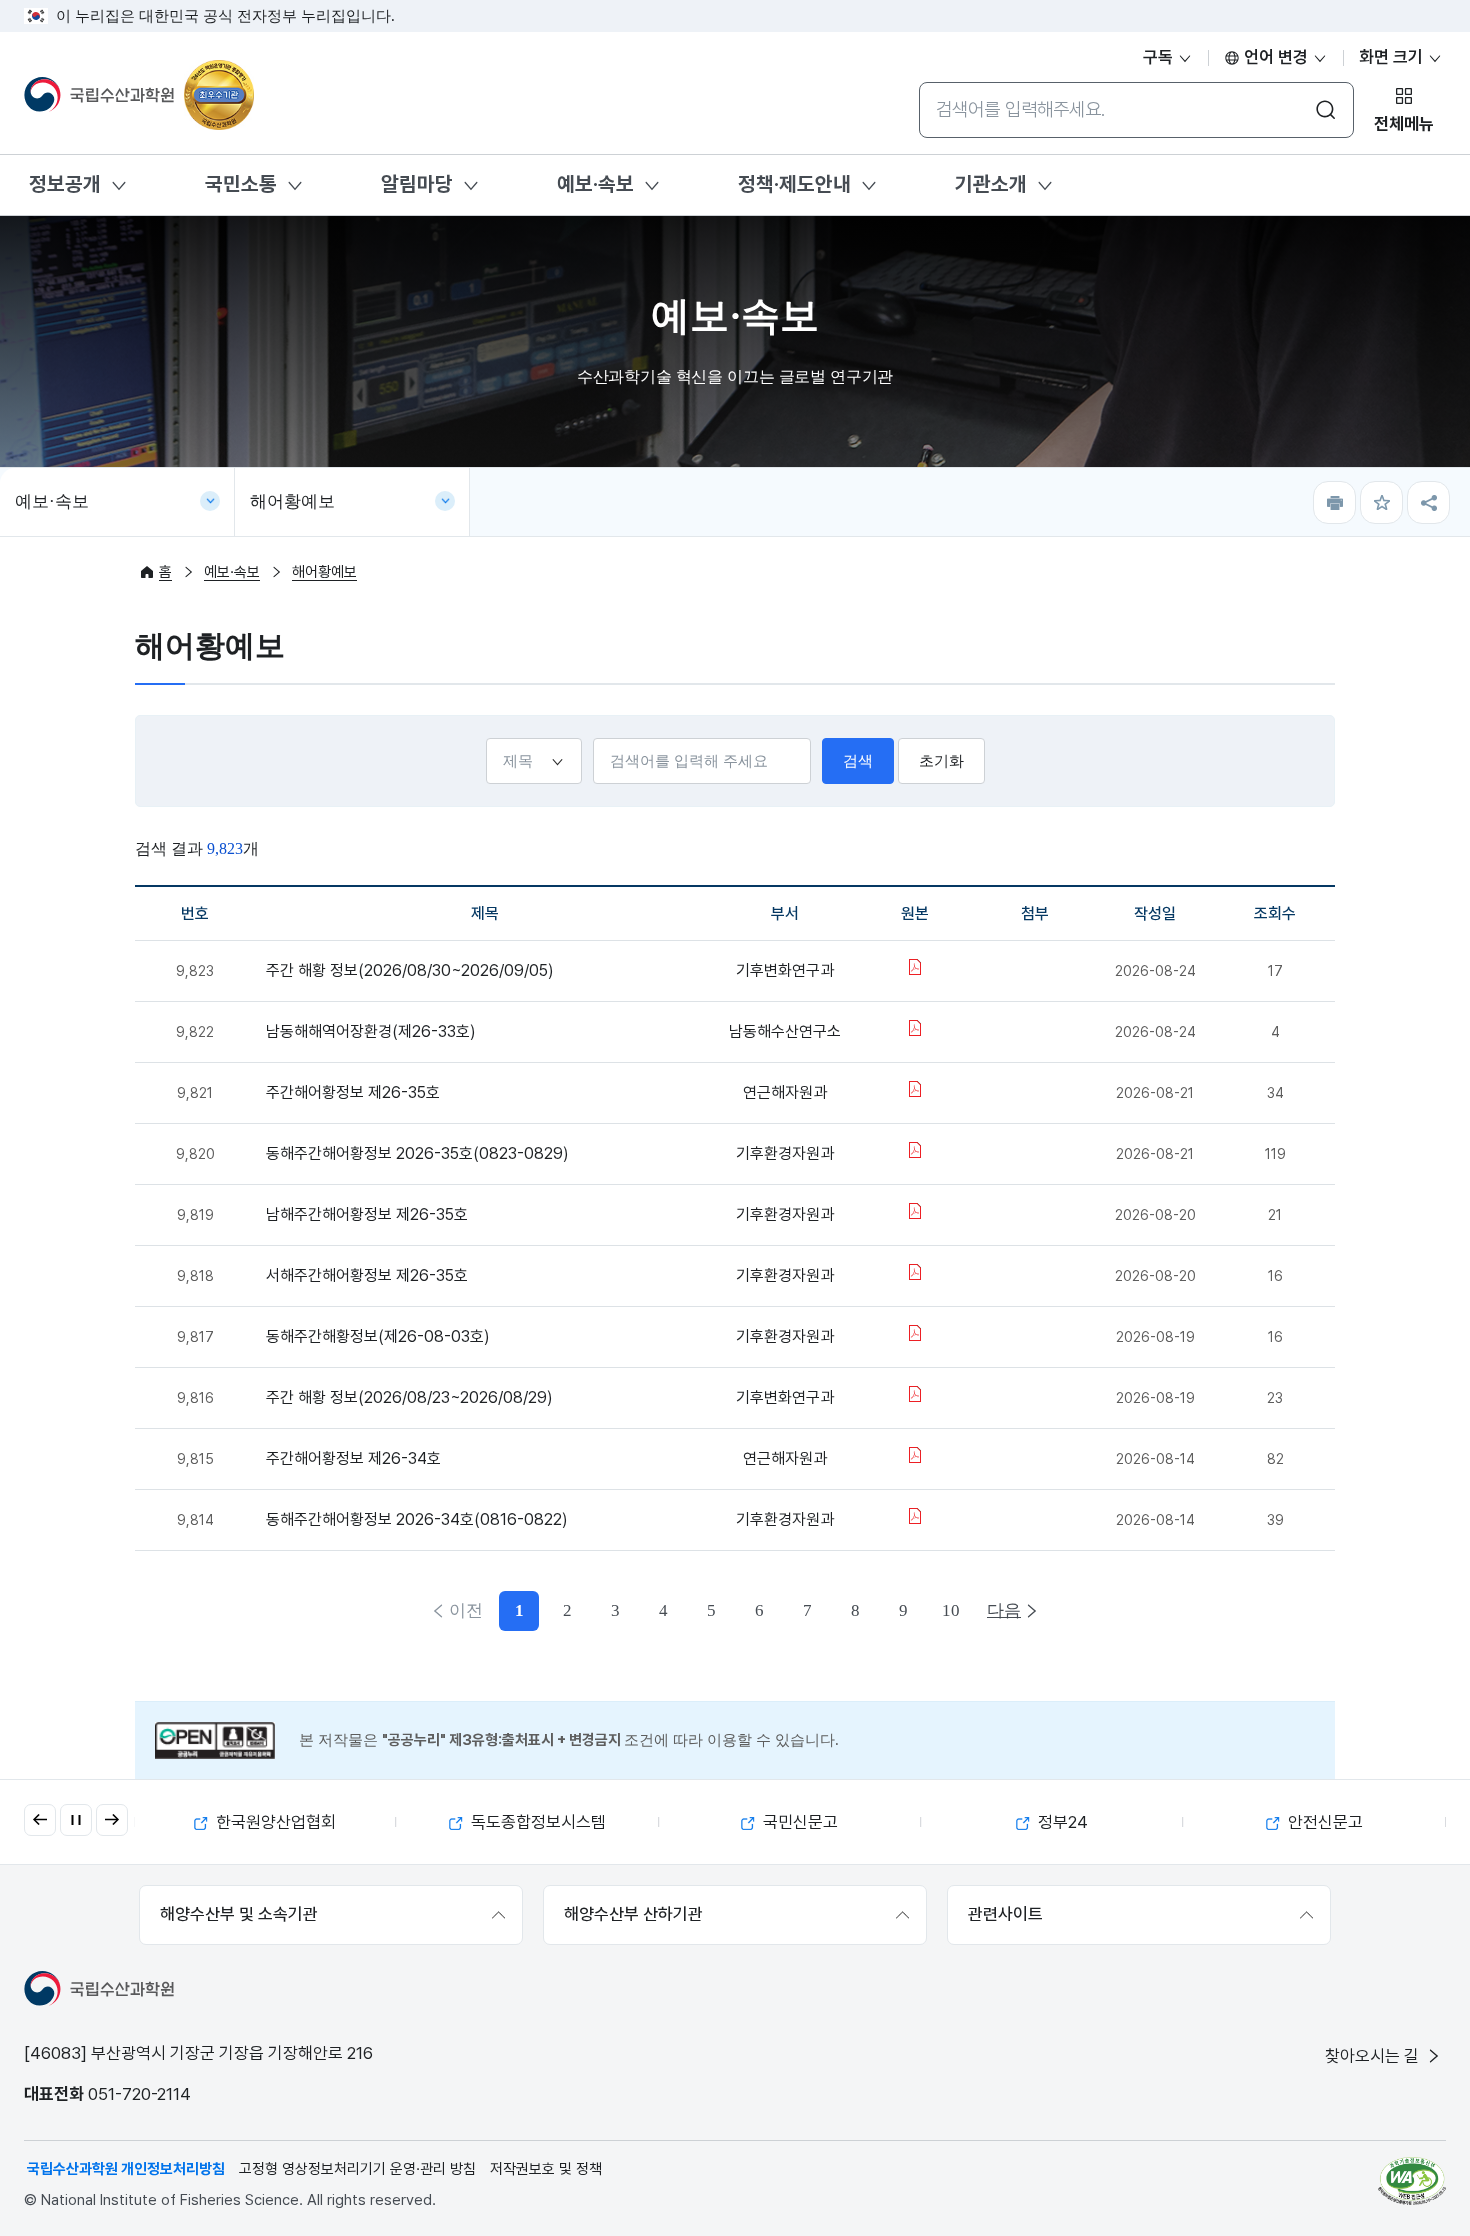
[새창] (1412, 2181)
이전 (466, 1610)
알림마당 (417, 184)
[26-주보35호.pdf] (915, 1092)
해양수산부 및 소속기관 (239, 1914)
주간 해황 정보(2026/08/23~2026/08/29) (409, 1397)
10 (951, 1610)
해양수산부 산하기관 (633, 1914)
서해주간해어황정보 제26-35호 (367, 1275)
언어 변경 (1276, 57)
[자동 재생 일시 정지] (76, 1820)
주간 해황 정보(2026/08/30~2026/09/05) (410, 970)
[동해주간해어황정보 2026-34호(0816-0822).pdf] (915, 1519)
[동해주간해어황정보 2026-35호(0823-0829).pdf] (915, 1153)
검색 (858, 761)
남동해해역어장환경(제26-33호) (371, 1031)
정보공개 (65, 184)
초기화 (941, 761)
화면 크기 (1393, 57)
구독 (1160, 57)
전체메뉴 (1404, 124)
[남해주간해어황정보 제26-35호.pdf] (915, 1214)
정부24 (1061, 1822)
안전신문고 (1323, 1822)
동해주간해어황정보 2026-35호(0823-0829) (417, 1153)
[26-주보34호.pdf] (915, 1458)
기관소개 (991, 184)
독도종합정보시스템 (536, 1822)
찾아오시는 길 (1374, 2056)
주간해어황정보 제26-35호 (353, 1092)
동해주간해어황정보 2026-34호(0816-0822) (417, 1519)
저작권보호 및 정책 (546, 2169)
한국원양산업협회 (274, 1822)
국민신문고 (798, 1822)
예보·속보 (595, 184)
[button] (40, 1820)
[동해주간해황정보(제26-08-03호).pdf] (915, 1336)
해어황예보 (292, 501)
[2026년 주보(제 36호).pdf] (915, 970)
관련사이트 (1005, 1914)
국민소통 (241, 184)
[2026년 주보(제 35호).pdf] (915, 1397)
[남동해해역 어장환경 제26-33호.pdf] (915, 1031)
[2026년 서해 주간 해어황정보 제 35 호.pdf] (915, 1275)
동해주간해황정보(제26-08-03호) (378, 1336)
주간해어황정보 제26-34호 (353, 1458)
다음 (1004, 1610)
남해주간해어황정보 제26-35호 (367, 1214)
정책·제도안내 (794, 184)
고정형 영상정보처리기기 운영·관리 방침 (357, 2169)
